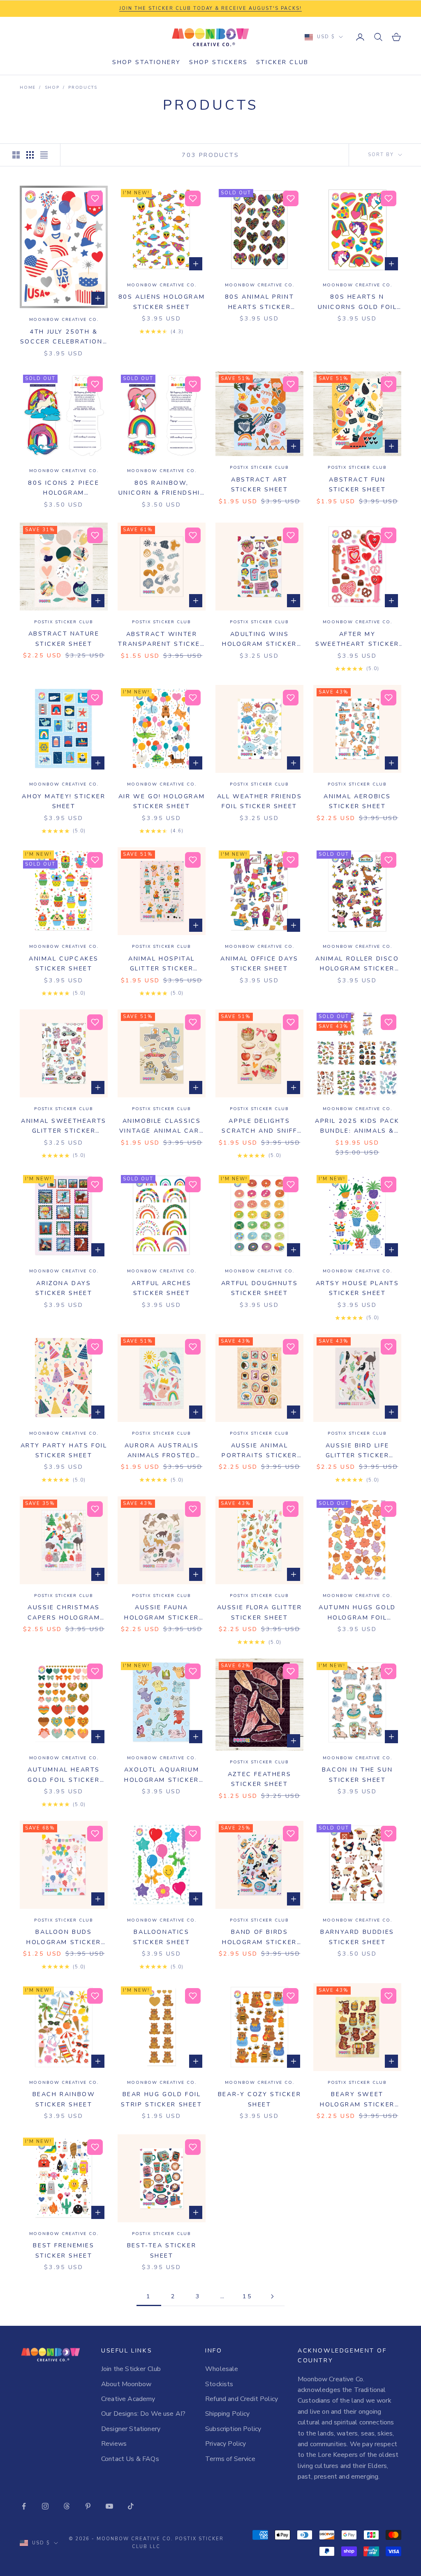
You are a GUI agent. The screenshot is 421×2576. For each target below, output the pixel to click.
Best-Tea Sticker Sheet (162, 2250)
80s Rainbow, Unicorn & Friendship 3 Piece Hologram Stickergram (162, 488)
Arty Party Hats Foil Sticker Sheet (64, 1450)
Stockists (219, 2384)
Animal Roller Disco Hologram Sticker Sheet (357, 964)
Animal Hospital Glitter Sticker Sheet (162, 964)
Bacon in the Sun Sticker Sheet (357, 1774)
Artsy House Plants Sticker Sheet (357, 1288)
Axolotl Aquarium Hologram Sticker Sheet (162, 1775)
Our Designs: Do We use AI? (143, 2414)
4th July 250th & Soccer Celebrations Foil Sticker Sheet (64, 337)
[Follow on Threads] (67, 2506)
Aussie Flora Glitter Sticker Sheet (260, 1612)
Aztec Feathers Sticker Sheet (259, 1779)
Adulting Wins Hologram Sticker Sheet (259, 639)
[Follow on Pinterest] (88, 2506)
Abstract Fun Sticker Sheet (357, 484)
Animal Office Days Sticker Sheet (259, 963)
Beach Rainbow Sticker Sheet (64, 2099)
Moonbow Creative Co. (64, 320)
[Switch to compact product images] (44, 155)
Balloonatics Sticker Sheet (162, 1937)
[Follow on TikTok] (131, 2506)
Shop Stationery (147, 62)
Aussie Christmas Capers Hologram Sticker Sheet (64, 1613)
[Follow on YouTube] (109, 2506)
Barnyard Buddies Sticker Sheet (357, 1937)
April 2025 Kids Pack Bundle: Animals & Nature (357, 1126)
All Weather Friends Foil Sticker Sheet (259, 801)
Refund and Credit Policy (242, 2399)
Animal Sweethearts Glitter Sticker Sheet (64, 1126)
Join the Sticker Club (131, 2369)
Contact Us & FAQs (130, 2459)
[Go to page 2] (272, 2296)
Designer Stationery (131, 2429)
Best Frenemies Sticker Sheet (64, 2250)
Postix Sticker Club (259, 468)
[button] (95, 198)
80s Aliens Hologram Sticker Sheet (162, 302)
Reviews (114, 2444)
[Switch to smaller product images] (30, 155)
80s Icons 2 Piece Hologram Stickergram (64, 488)
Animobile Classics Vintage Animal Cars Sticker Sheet (162, 1126)
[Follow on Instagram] (45, 2506)
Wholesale (222, 2369)
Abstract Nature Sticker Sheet (64, 638)
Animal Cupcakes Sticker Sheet (64, 963)
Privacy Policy (226, 2444)
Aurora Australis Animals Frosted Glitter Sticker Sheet (162, 1451)
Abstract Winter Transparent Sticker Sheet (161, 639)
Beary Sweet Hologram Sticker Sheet (357, 2100)
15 (247, 2296)
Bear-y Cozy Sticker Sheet (259, 2099)
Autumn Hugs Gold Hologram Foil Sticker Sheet (357, 1613)
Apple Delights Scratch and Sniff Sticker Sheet (259, 1126)
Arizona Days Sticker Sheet (64, 1288)
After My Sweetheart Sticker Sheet (357, 639)
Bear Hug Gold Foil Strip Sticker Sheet (161, 2099)
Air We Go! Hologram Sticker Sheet (162, 801)
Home (28, 88)
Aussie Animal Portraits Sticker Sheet (259, 1451)
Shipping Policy (227, 2414)
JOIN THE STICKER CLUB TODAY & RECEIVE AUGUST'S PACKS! (210, 8)
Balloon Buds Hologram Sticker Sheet (64, 1937)
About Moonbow (126, 2384)
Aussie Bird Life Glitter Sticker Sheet (357, 1451)
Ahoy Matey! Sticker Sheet (64, 801)
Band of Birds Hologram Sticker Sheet (259, 1937)
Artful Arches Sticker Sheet (162, 1288)
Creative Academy (128, 2399)
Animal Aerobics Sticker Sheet (357, 801)
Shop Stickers (219, 62)
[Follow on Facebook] (24, 2506)
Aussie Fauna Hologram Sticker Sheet (161, 1613)
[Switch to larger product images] (16, 155)
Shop (52, 88)
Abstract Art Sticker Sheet (260, 484)
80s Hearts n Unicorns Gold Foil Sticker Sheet (357, 302)
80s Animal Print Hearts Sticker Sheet (259, 302)
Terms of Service (230, 2459)
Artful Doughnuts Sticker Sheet (259, 1288)
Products (83, 88)
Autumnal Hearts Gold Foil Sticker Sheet (64, 1775)
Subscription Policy (233, 2429)
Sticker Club (282, 62)
